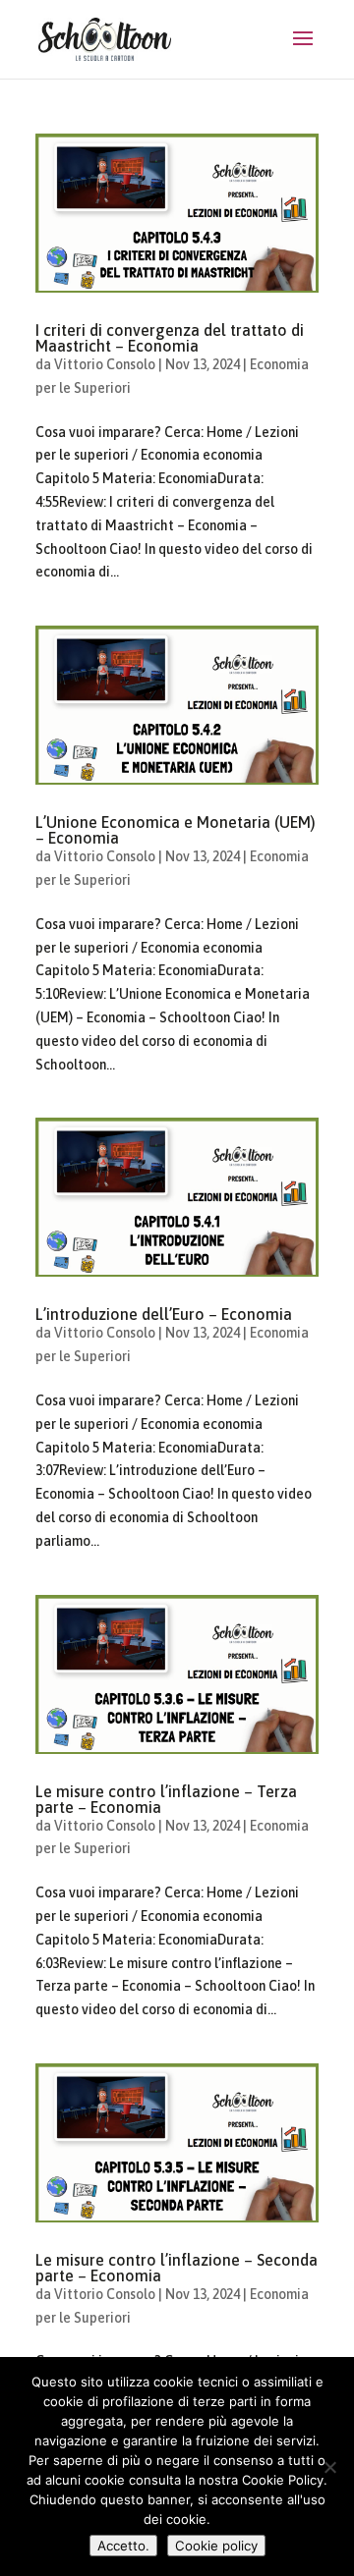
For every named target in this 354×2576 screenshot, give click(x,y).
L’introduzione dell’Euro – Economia (164, 1314)
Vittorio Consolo (105, 364)
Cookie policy (216, 2546)
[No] (329, 2467)
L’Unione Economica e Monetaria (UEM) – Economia (176, 830)
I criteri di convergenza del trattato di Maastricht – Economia (170, 338)
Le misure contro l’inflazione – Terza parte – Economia (166, 1799)
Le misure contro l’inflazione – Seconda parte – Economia (177, 2268)
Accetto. (123, 2546)
